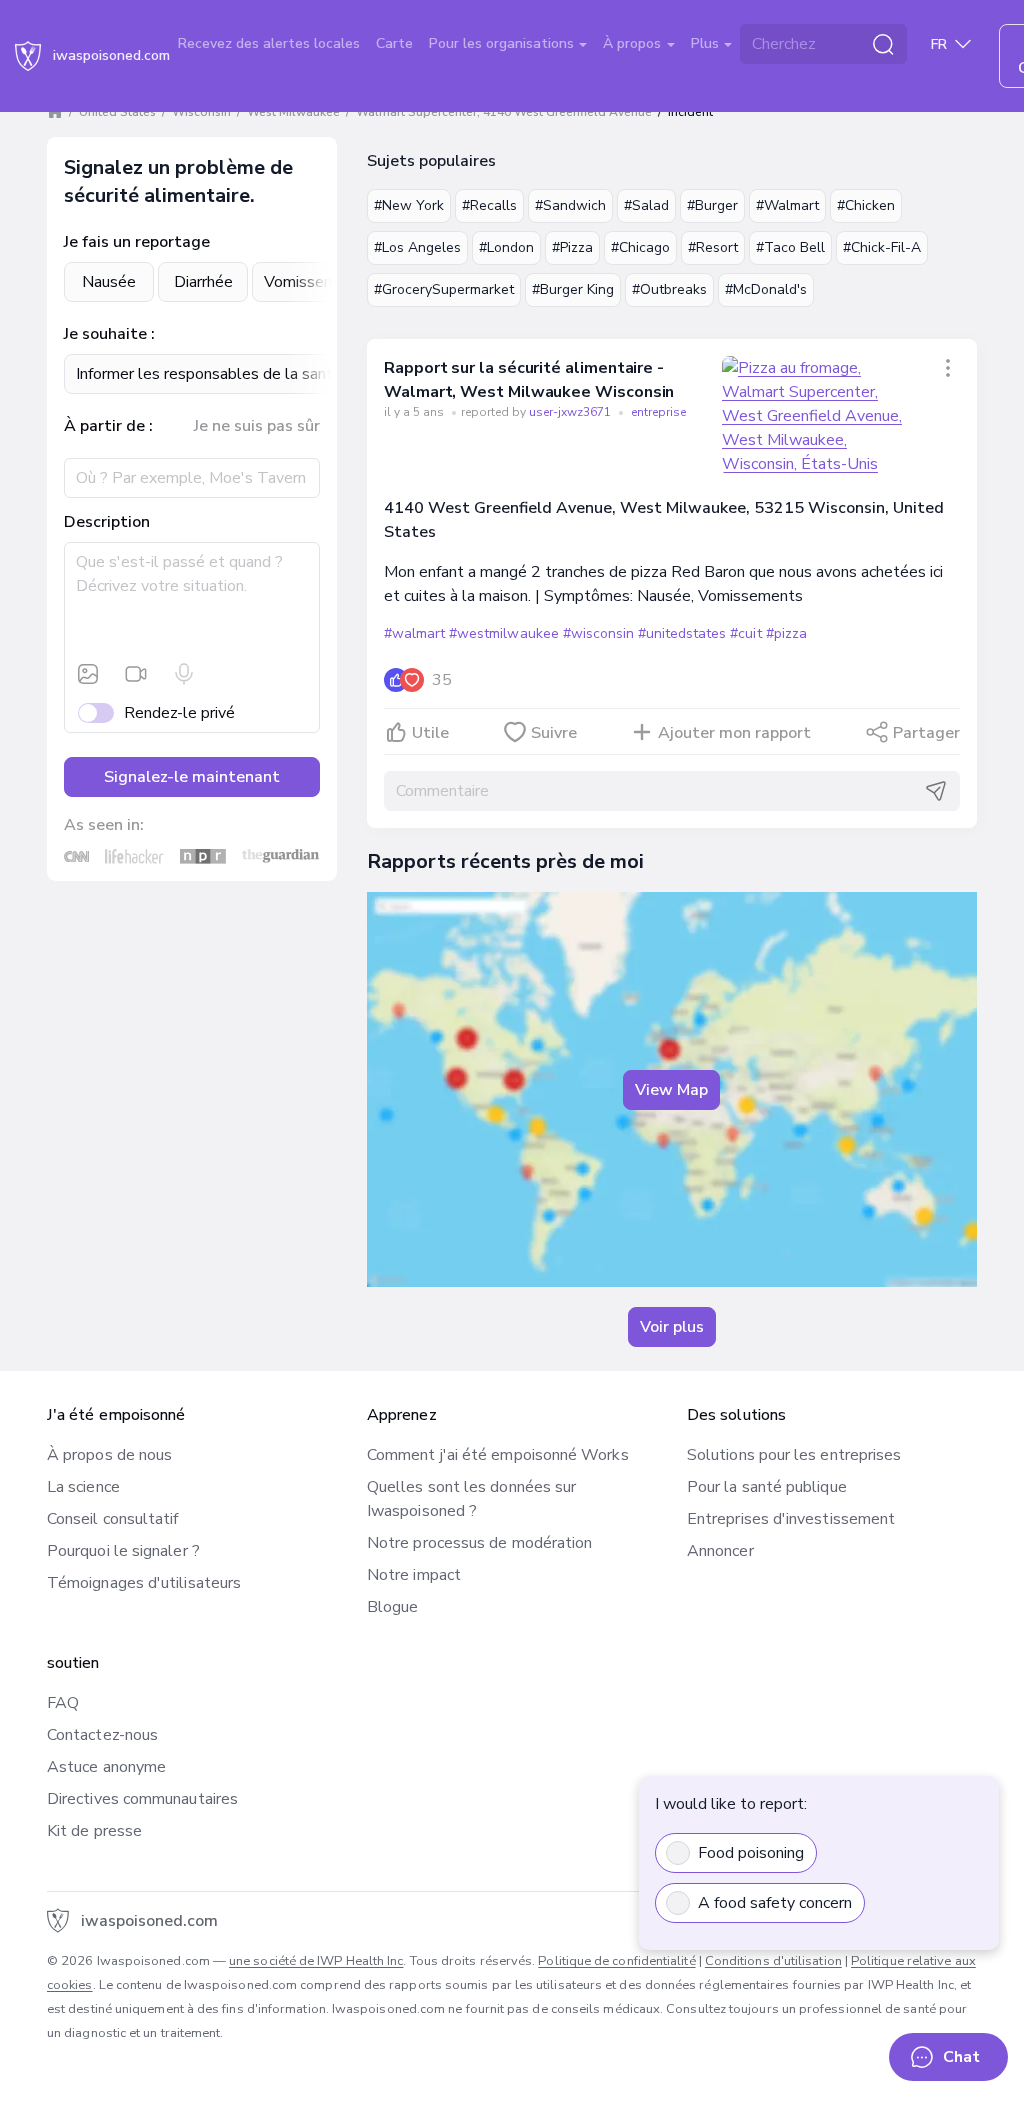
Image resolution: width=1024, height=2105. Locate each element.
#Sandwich (570, 205)
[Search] (883, 44)
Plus (707, 43)
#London (506, 247)
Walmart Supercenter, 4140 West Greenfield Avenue (504, 112)
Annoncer (720, 1551)
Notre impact (414, 1575)
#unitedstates (682, 633)
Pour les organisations (503, 43)
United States (117, 112)
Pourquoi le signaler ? (123, 1551)
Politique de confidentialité (616, 1961)
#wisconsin (598, 633)
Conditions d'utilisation (773, 1961)
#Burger (712, 205)
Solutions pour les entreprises (794, 1455)
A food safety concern (775, 1903)
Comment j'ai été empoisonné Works (498, 1455)
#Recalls (489, 205)
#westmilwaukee (503, 633)
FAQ (63, 1703)
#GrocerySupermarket (444, 289)
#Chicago (640, 247)
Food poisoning (751, 1853)
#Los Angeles (417, 247)
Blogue (392, 1607)
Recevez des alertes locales (269, 43)
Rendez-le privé (179, 713)
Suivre (554, 733)
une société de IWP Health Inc (316, 1961)
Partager (926, 733)
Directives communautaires (142, 1799)
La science (83, 1487)
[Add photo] (88, 674)
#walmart (414, 633)
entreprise (658, 412)
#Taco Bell (790, 247)
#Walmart (787, 205)
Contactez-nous (102, 1735)
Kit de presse (94, 1831)
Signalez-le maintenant (192, 777)
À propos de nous (109, 1455)
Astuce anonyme (106, 1767)
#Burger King (573, 289)
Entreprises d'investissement (791, 1519)
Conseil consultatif (113, 1519)
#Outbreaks (669, 289)
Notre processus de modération (479, 1543)
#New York (409, 205)
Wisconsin (201, 112)
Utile (430, 733)
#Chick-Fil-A (882, 247)
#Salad (646, 205)
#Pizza (572, 247)
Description (107, 522)
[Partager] (948, 368)
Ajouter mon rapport (734, 733)
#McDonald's (766, 289)
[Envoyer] (936, 791)
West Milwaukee (293, 112)
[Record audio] (184, 674)
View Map (671, 1090)
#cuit (745, 633)
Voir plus (672, 1327)
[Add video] (136, 674)
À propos (634, 43)
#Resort (713, 247)
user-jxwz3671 (571, 412)
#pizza (786, 633)
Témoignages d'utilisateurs (144, 1583)
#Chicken (866, 205)
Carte (394, 43)
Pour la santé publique (767, 1487)
